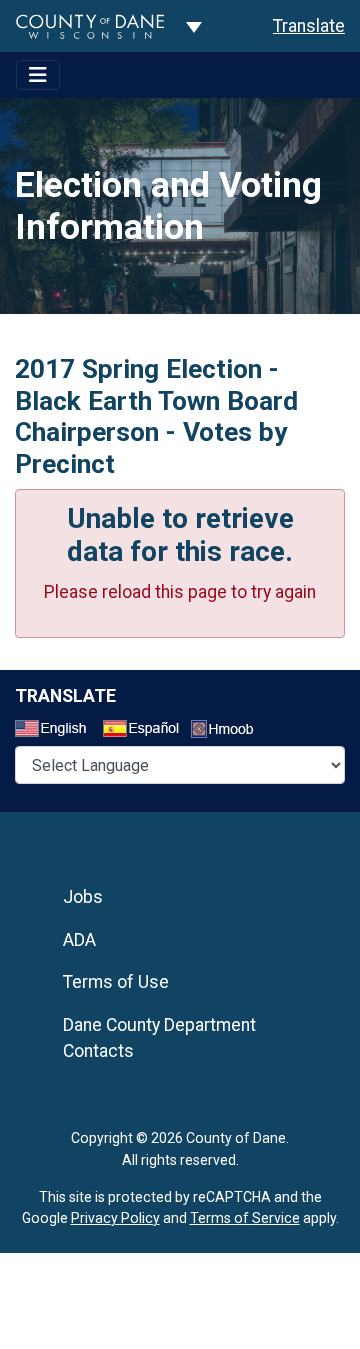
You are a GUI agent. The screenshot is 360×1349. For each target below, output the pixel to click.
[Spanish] (145, 731)
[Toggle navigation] (38, 75)
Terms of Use (116, 982)
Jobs (83, 897)
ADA (79, 940)
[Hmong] (229, 731)
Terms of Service (245, 1218)
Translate (309, 26)
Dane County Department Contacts (159, 1038)
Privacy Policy (115, 1218)
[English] (57, 731)
